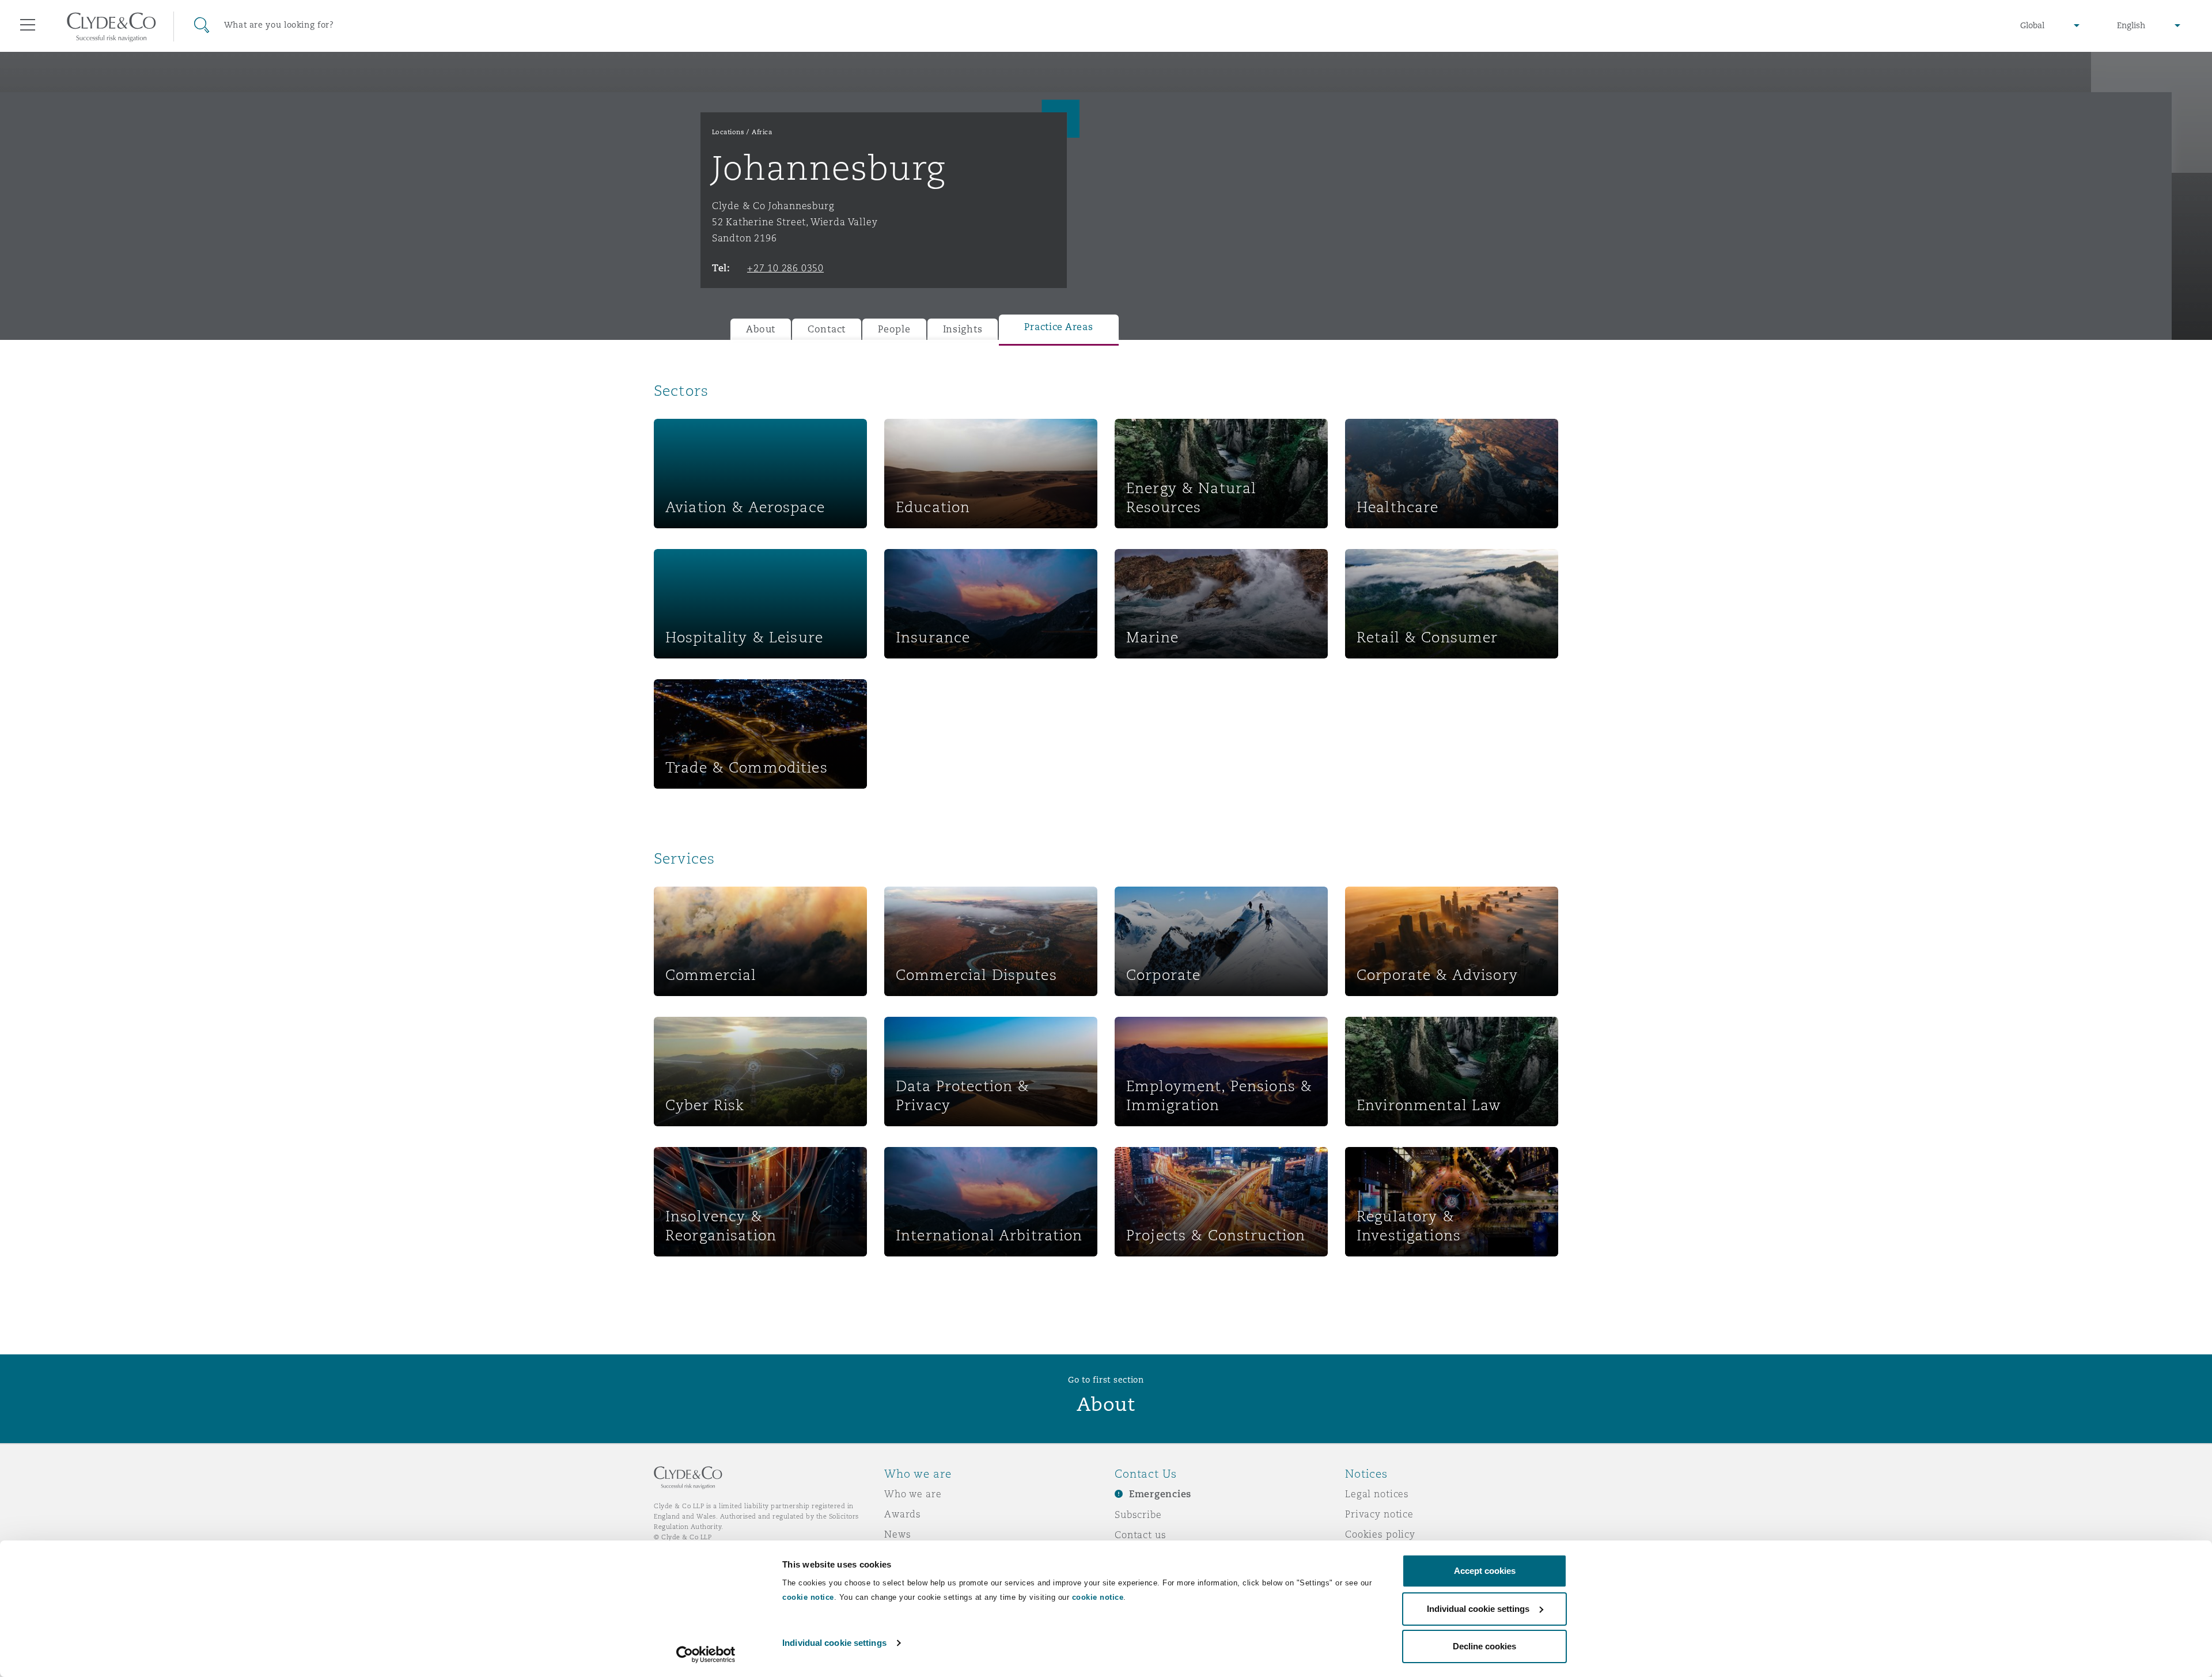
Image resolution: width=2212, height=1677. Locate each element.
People (894, 329)
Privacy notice (1379, 1514)
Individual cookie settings (834, 1643)
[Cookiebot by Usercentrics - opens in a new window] (706, 1655)
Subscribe (1138, 1515)
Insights (963, 329)
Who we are (913, 1494)
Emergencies (1160, 1494)
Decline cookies (1484, 1646)
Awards (903, 1514)
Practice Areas (1058, 327)
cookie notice (808, 1597)
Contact (827, 329)
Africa (762, 132)
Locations (728, 132)
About (761, 329)
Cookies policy (1380, 1534)
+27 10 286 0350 (785, 268)
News (897, 1534)
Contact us (1141, 1535)
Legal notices (1377, 1494)
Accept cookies (1485, 1571)
